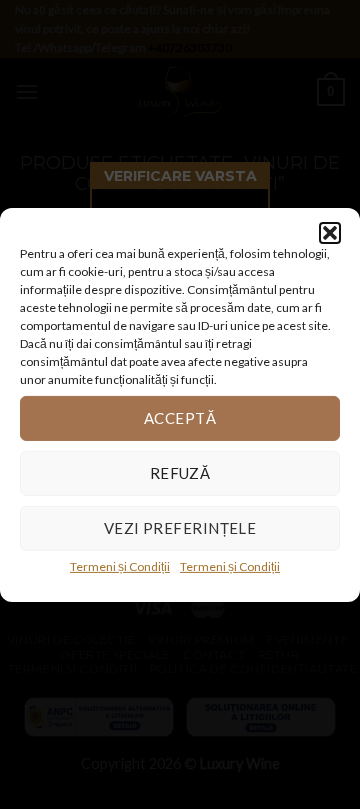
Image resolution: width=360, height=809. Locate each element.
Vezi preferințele (180, 528)
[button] (330, 232)
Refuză (180, 473)
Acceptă (180, 418)
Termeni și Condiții (120, 565)
